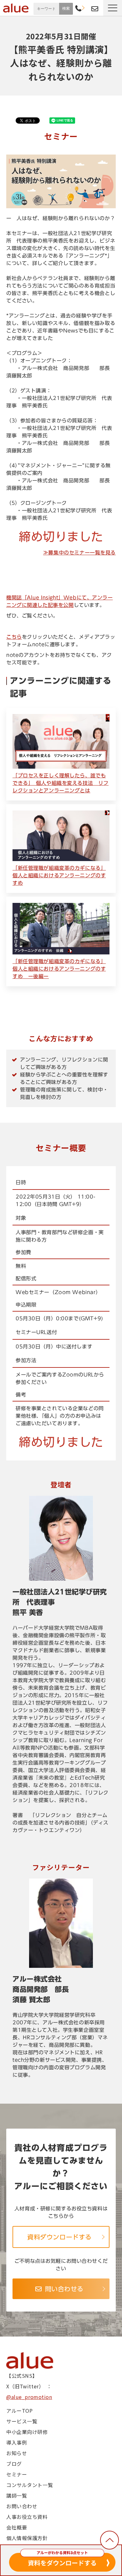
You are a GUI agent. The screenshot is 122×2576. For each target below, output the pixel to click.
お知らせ (17, 2453)
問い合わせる (64, 2289)
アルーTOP (19, 2411)
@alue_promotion (29, 2397)
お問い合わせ (95, 9)
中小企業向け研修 (27, 2432)
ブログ (14, 2464)
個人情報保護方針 (27, 2538)
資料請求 (86, 8)
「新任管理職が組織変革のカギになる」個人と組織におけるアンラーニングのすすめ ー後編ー (59, 969)
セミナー (17, 2474)
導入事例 (17, 2442)
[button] (113, 8)
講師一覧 (17, 2495)
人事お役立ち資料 (27, 2517)
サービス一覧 (22, 2421)
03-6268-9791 (78, 9)
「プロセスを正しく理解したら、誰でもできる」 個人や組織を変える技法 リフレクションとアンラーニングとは (61, 783)
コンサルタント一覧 (30, 2485)
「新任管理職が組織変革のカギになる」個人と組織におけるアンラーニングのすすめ (59, 875)
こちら (14, 637)
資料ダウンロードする (59, 2237)
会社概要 (17, 2527)
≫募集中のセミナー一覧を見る (79, 553)
